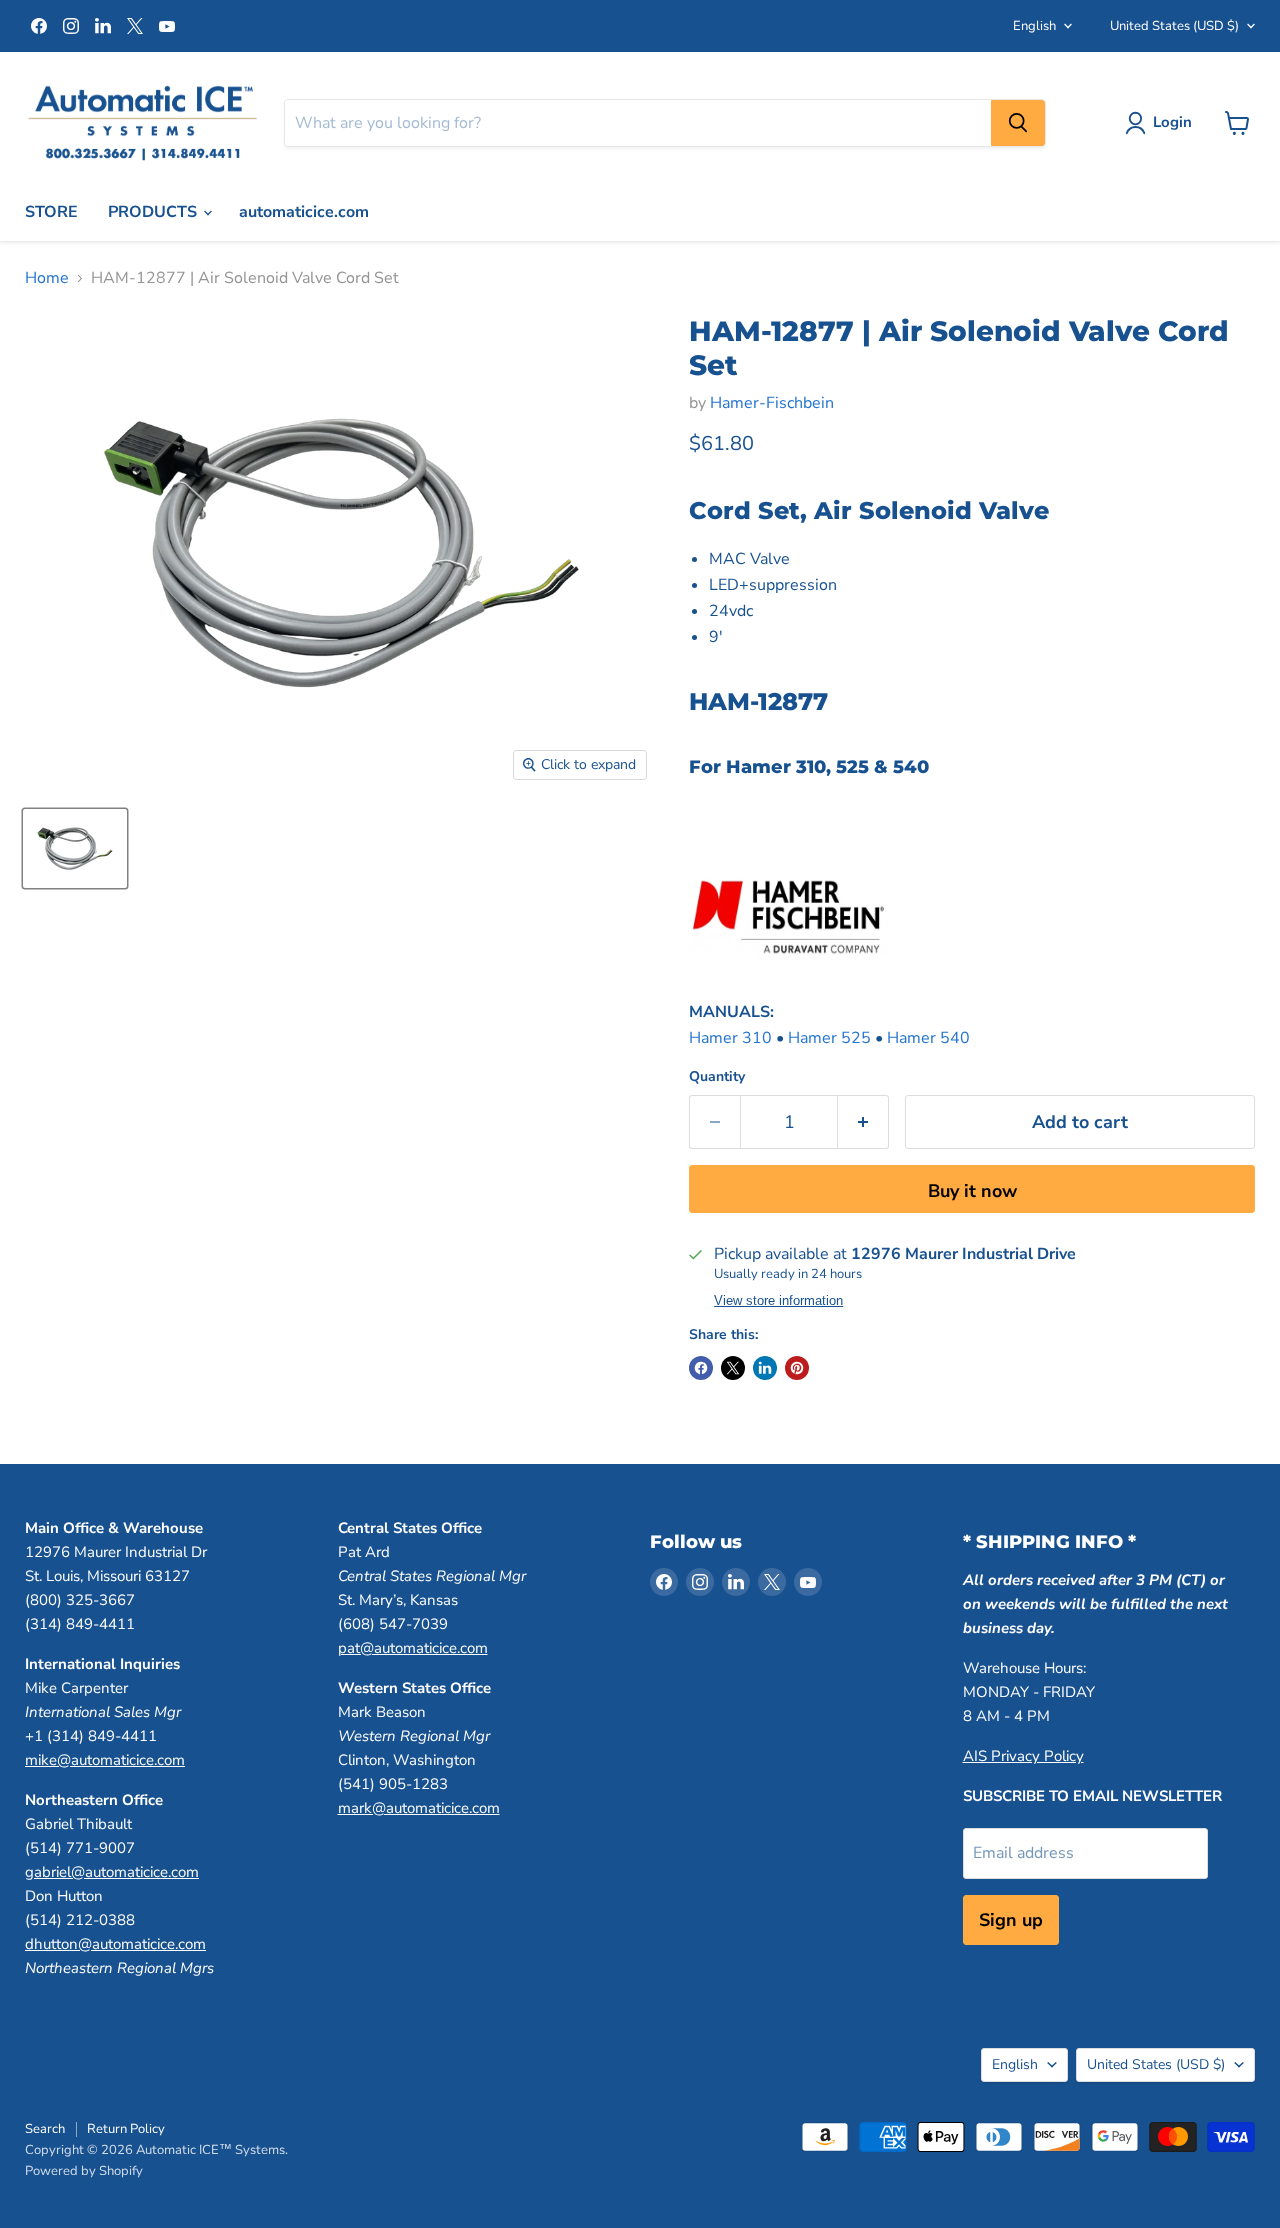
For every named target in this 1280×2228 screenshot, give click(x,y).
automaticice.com (304, 212)
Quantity (717, 1077)
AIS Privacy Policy (1023, 1756)
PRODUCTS (154, 212)
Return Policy (126, 2129)
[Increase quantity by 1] (863, 1122)
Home (47, 278)
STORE (51, 212)
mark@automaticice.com (419, 1808)
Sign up (1011, 1920)
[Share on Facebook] (701, 1368)
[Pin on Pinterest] (797, 1368)
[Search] (1018, 123)
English (1034, 26)
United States (1174, 26)
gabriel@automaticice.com (112, 1872)
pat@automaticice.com (413, 1648)
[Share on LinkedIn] (765, 1368)
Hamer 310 (730, 1038)
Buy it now (972, 1191)
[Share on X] (733, 1368)
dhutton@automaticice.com (115, 1944)
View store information (778, 1301)
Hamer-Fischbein (772, 403)
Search (45, 2129)
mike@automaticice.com (105, 1760)
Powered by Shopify (84, 2171)
